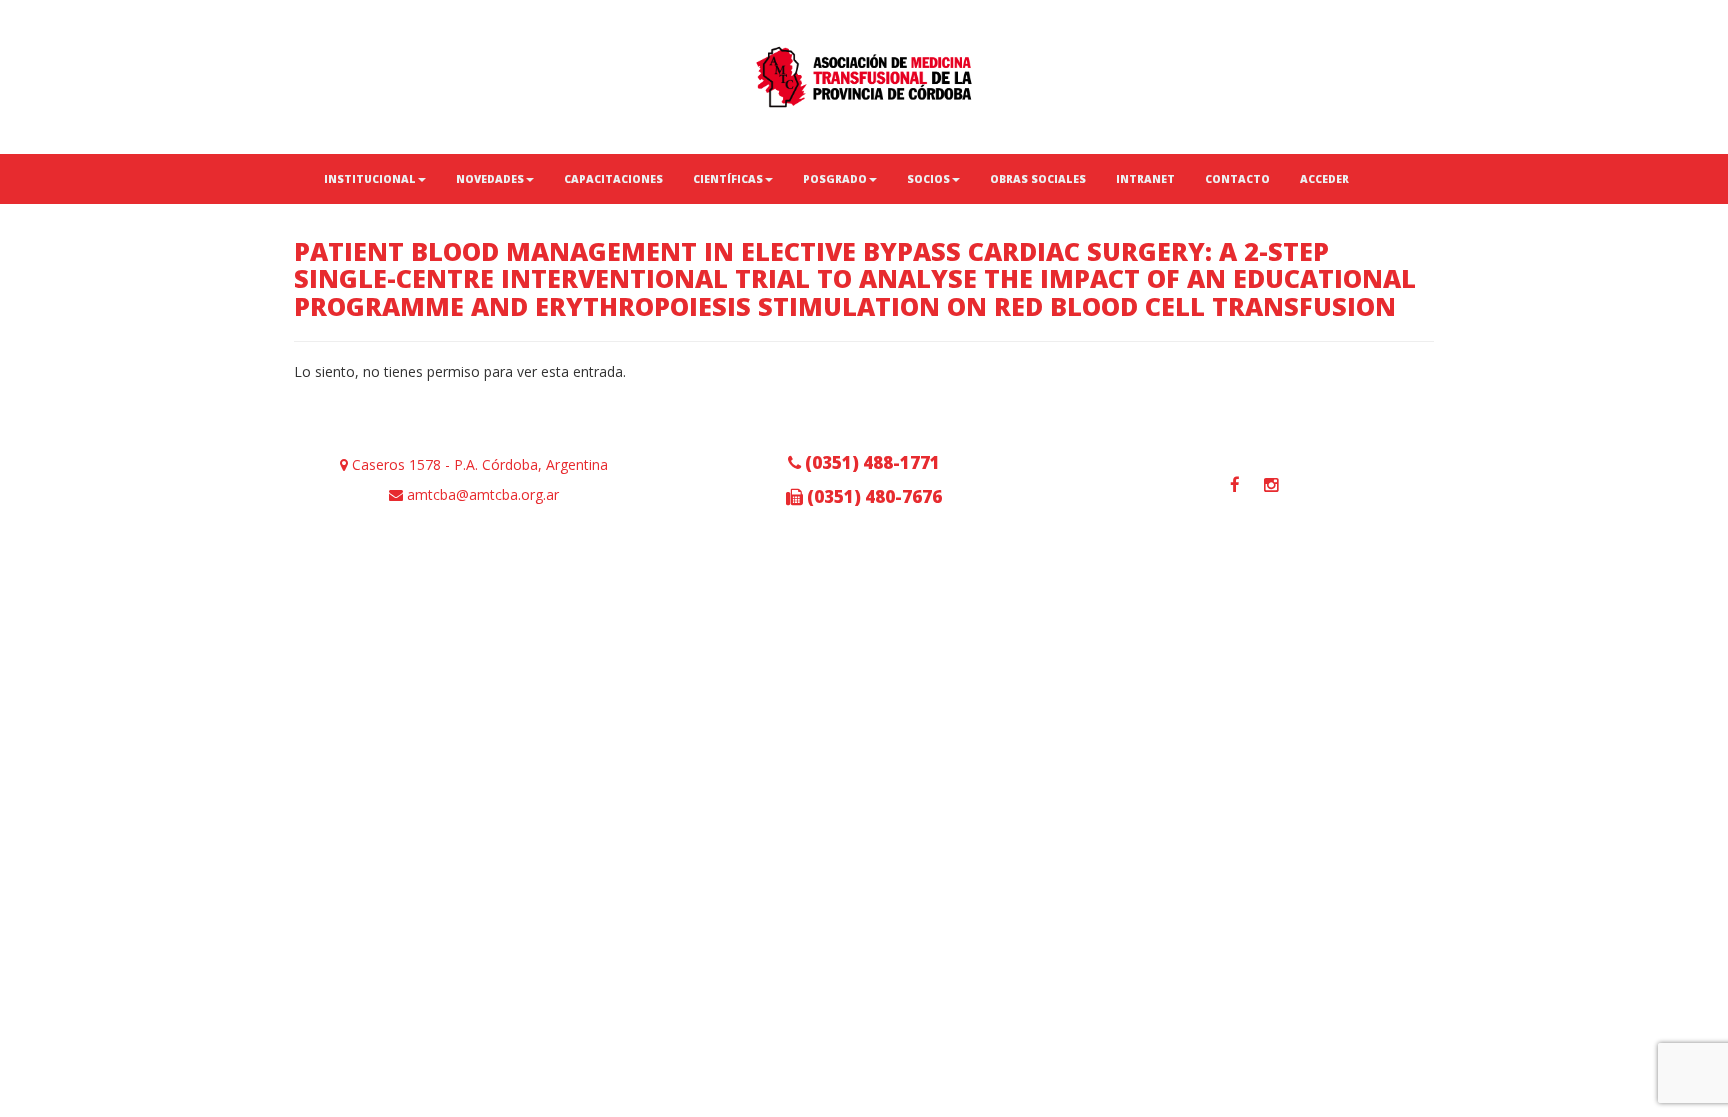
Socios (928, 179)
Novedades (490, 179)
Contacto (1237, 179)
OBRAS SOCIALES (1038, 179)
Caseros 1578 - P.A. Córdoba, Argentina (478, 464)
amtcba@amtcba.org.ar (481, 494)
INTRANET (1145, 179)
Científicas (728, 179)
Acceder (1324, 179)
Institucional (370, 179)
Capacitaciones (613, 179)
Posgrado (835, 179)
